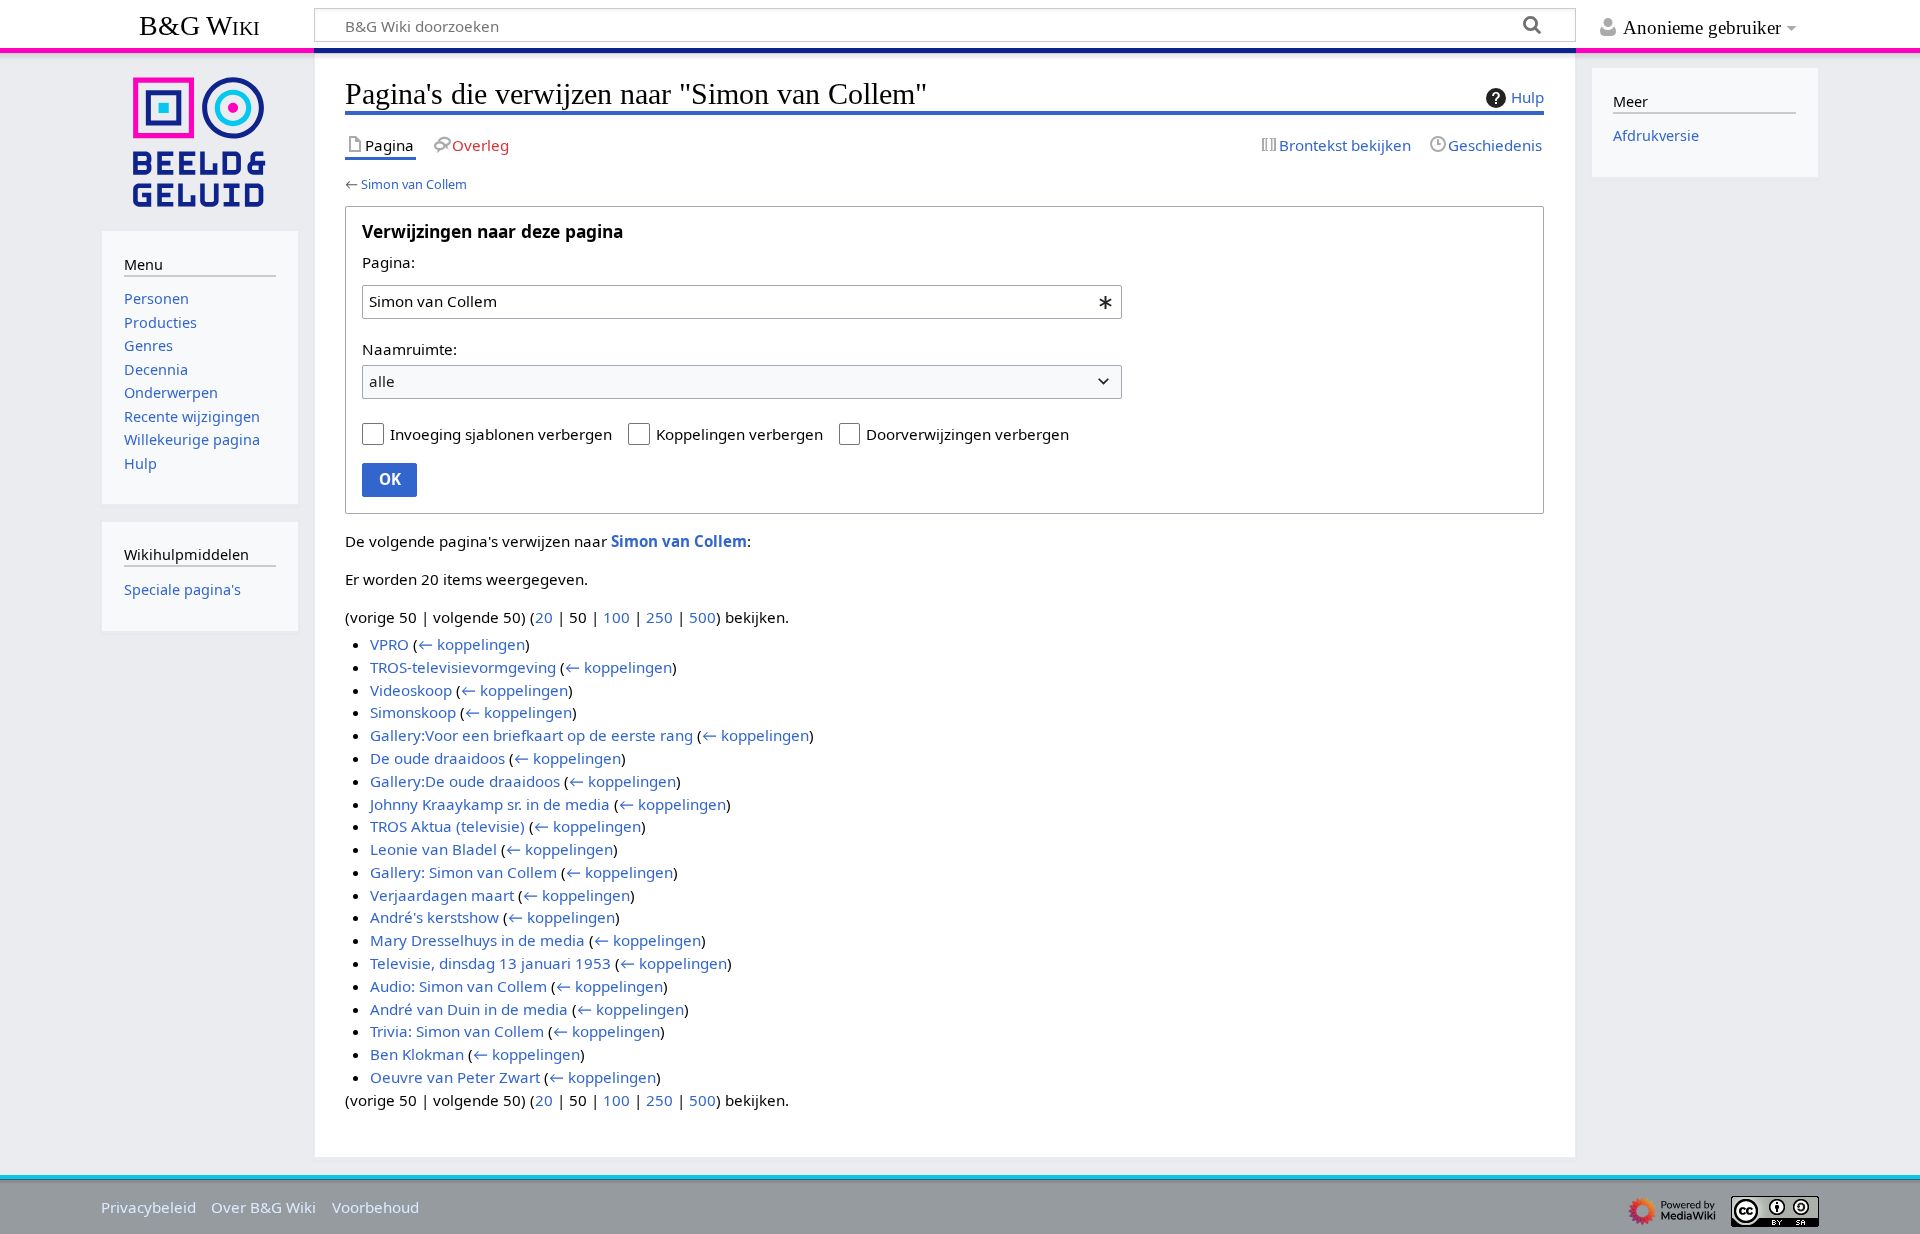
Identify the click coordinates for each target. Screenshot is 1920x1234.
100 (616, 617)
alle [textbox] (382, 381)
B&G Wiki (199, 25)
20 (544, 617)
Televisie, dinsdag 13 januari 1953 (490, 963)
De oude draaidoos (437, 758)
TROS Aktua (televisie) (447, 826)
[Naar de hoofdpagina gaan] (200, 140)
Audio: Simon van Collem (458, 986)
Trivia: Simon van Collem (457, 1031)
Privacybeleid (148, 1207)
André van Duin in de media (469, 1009)
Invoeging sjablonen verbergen (501, 434)
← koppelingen (471, 644)
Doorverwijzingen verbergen (967, 434)
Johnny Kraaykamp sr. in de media (490, 804)
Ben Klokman (417, 1054)
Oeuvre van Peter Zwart (455, 1077)
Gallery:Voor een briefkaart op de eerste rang (531, 735)
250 (659, 617)
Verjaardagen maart (442, 895)
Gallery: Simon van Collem (463, 872)
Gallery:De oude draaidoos (465, 781)
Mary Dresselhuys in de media (477, 940)
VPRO (389, 644)
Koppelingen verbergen (739, 434)
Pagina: (388, 262)
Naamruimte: (409, 349)
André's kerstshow (434, 917)
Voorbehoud (375, 1207)
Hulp (1527, 97)
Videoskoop (411, 690)
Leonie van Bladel (433, 849)
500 (702, 617)
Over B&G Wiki (263, 1207)
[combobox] (742, 302)
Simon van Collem (414, 184)
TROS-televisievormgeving (463, 667)
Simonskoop (413, 712)
